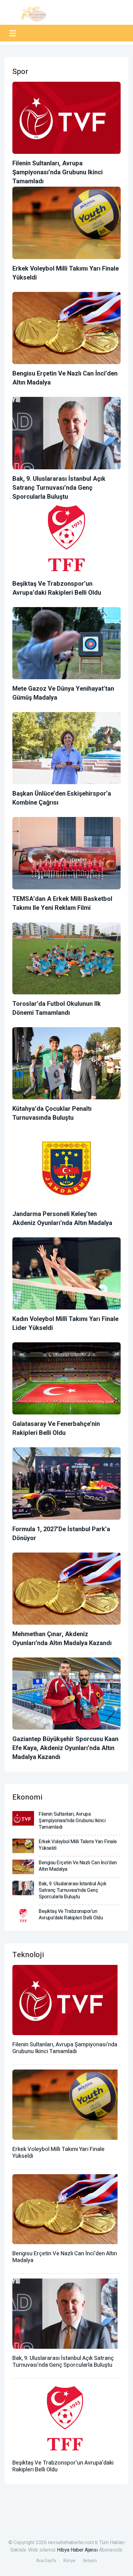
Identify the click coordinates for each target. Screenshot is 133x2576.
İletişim (90, 2561)
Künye (69, 2561)
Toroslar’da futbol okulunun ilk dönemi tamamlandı (57, 1008)
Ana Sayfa (46, 2561)
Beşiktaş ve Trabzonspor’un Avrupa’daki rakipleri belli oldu (57, 588)
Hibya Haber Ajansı (77, 2550)
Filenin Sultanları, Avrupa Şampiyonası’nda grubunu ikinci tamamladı (58, 172)
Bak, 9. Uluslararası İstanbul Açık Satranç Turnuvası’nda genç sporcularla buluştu (59, 488)
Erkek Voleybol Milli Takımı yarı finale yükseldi (78, 1845)
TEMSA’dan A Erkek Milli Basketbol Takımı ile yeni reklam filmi (62, 903)
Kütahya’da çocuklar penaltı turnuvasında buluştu (52, 1113)
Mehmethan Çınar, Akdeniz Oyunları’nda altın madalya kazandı (62, 1639)
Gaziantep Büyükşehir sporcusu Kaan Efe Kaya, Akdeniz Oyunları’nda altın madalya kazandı (65, 1748)
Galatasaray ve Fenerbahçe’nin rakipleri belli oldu (56, 1428)
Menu (14, 33)
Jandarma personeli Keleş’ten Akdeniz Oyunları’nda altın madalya (62, 1218)
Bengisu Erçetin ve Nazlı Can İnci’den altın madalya (78, 1866)
